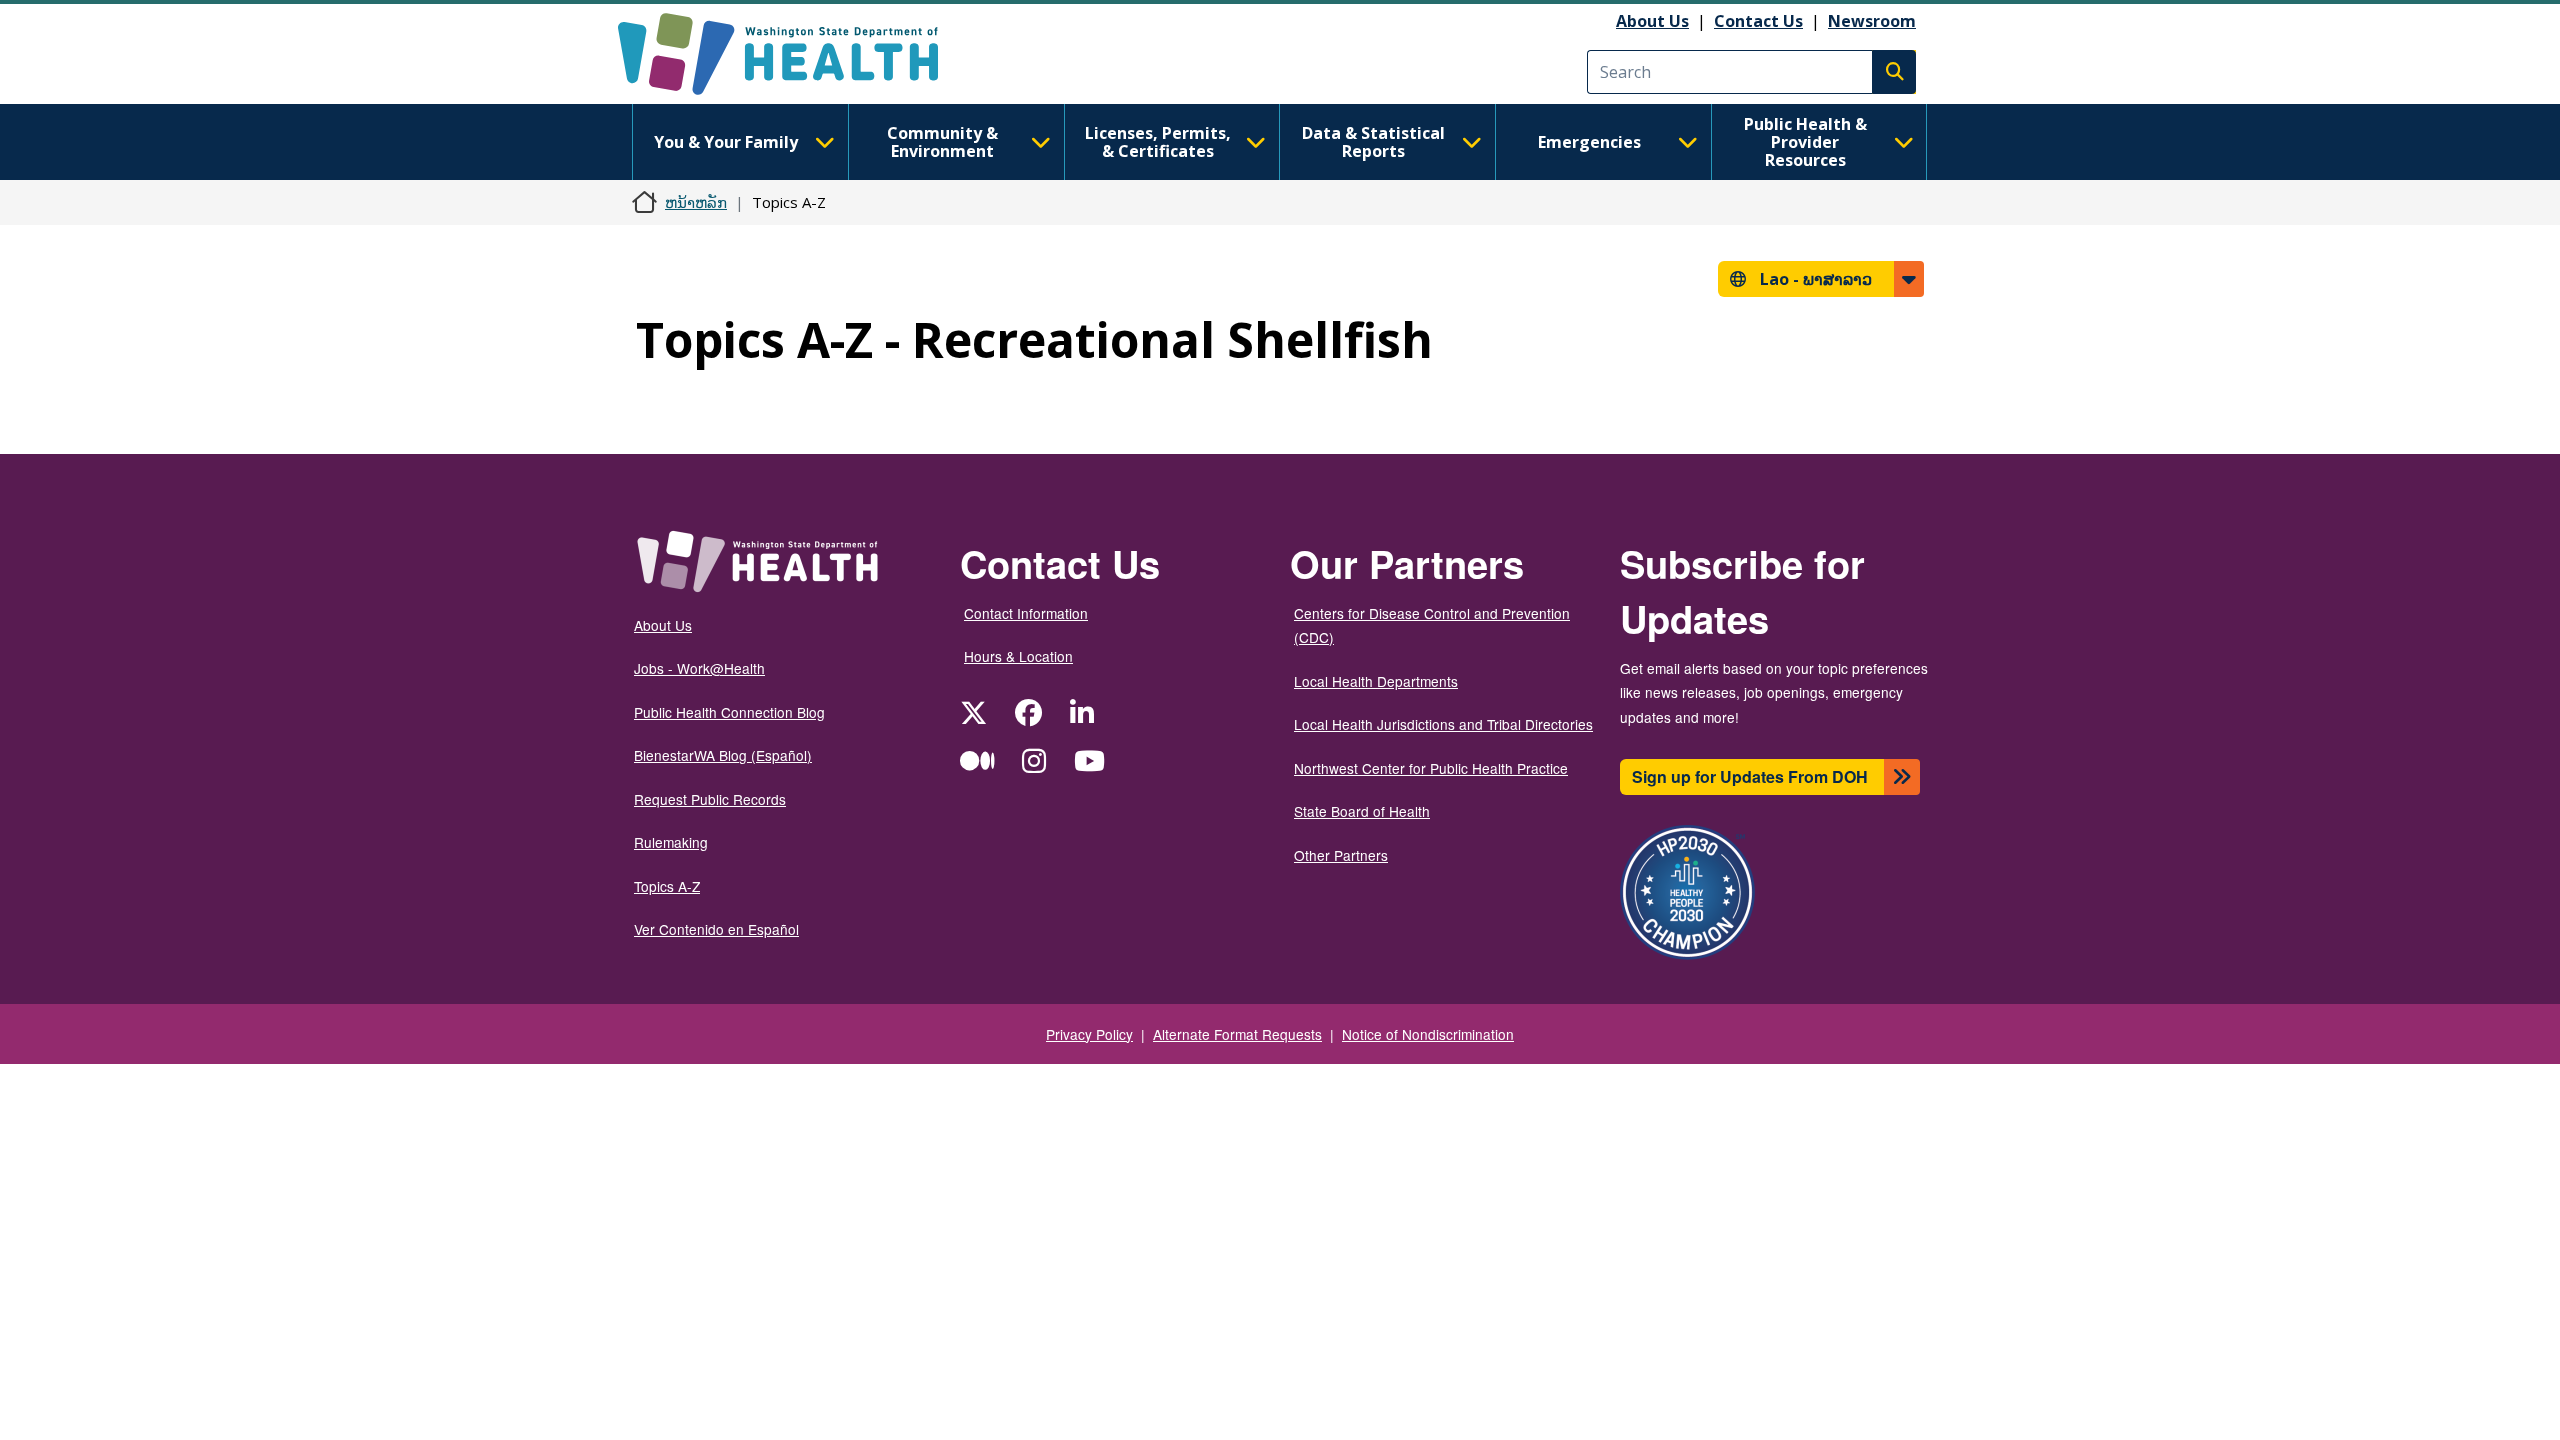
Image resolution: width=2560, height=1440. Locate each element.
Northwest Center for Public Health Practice (1431, 768)
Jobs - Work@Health (699, 668)
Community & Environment (942, 142)
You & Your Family (726, 142)
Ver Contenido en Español (716, 929)
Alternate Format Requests (1237, 1034)
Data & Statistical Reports (1373, 142)
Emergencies (1589, 142)
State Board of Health (1362, 811)
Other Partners (1341, 855)
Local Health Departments (1376, 681)
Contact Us (1758, 21)
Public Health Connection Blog (729, 712)
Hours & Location (1018, 656)
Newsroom (1872, 21)
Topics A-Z (667, 886)
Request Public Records (710, 799)
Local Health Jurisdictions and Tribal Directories (1443, 724)
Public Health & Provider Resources (1805, 142)
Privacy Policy (1089, 1034)
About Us (1652, 21)
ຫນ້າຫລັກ (696, 202)
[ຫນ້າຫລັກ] (795, 54)
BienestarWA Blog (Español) (723, 755)
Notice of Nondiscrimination (1428, 1034)
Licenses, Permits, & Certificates (1158, 142)
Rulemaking (671, 842)
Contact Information (1026, 613)
